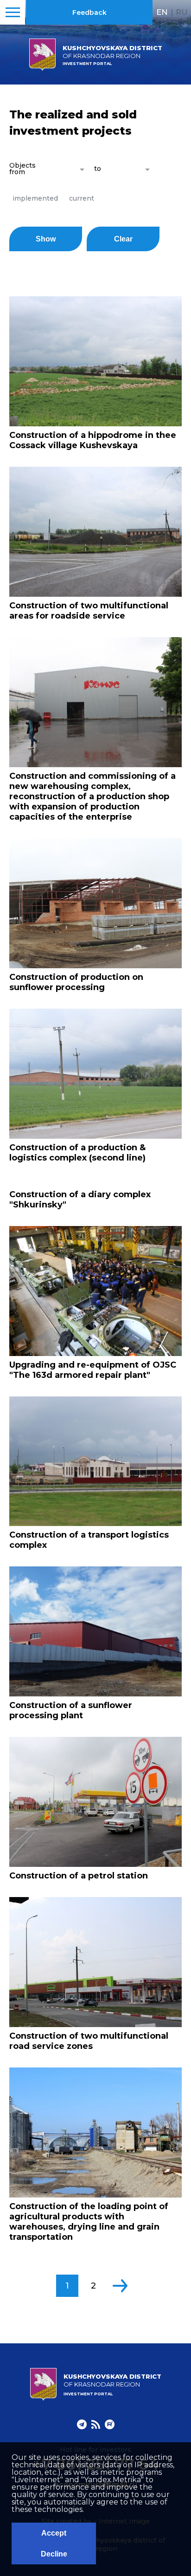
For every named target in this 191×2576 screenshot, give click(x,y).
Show (46, 239)
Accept (54, 2533)
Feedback (89, 13)
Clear (123, 239)
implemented (35, 198)
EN (162, 12)
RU (181, 12)
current (82, 198)
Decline (54, 2554)
